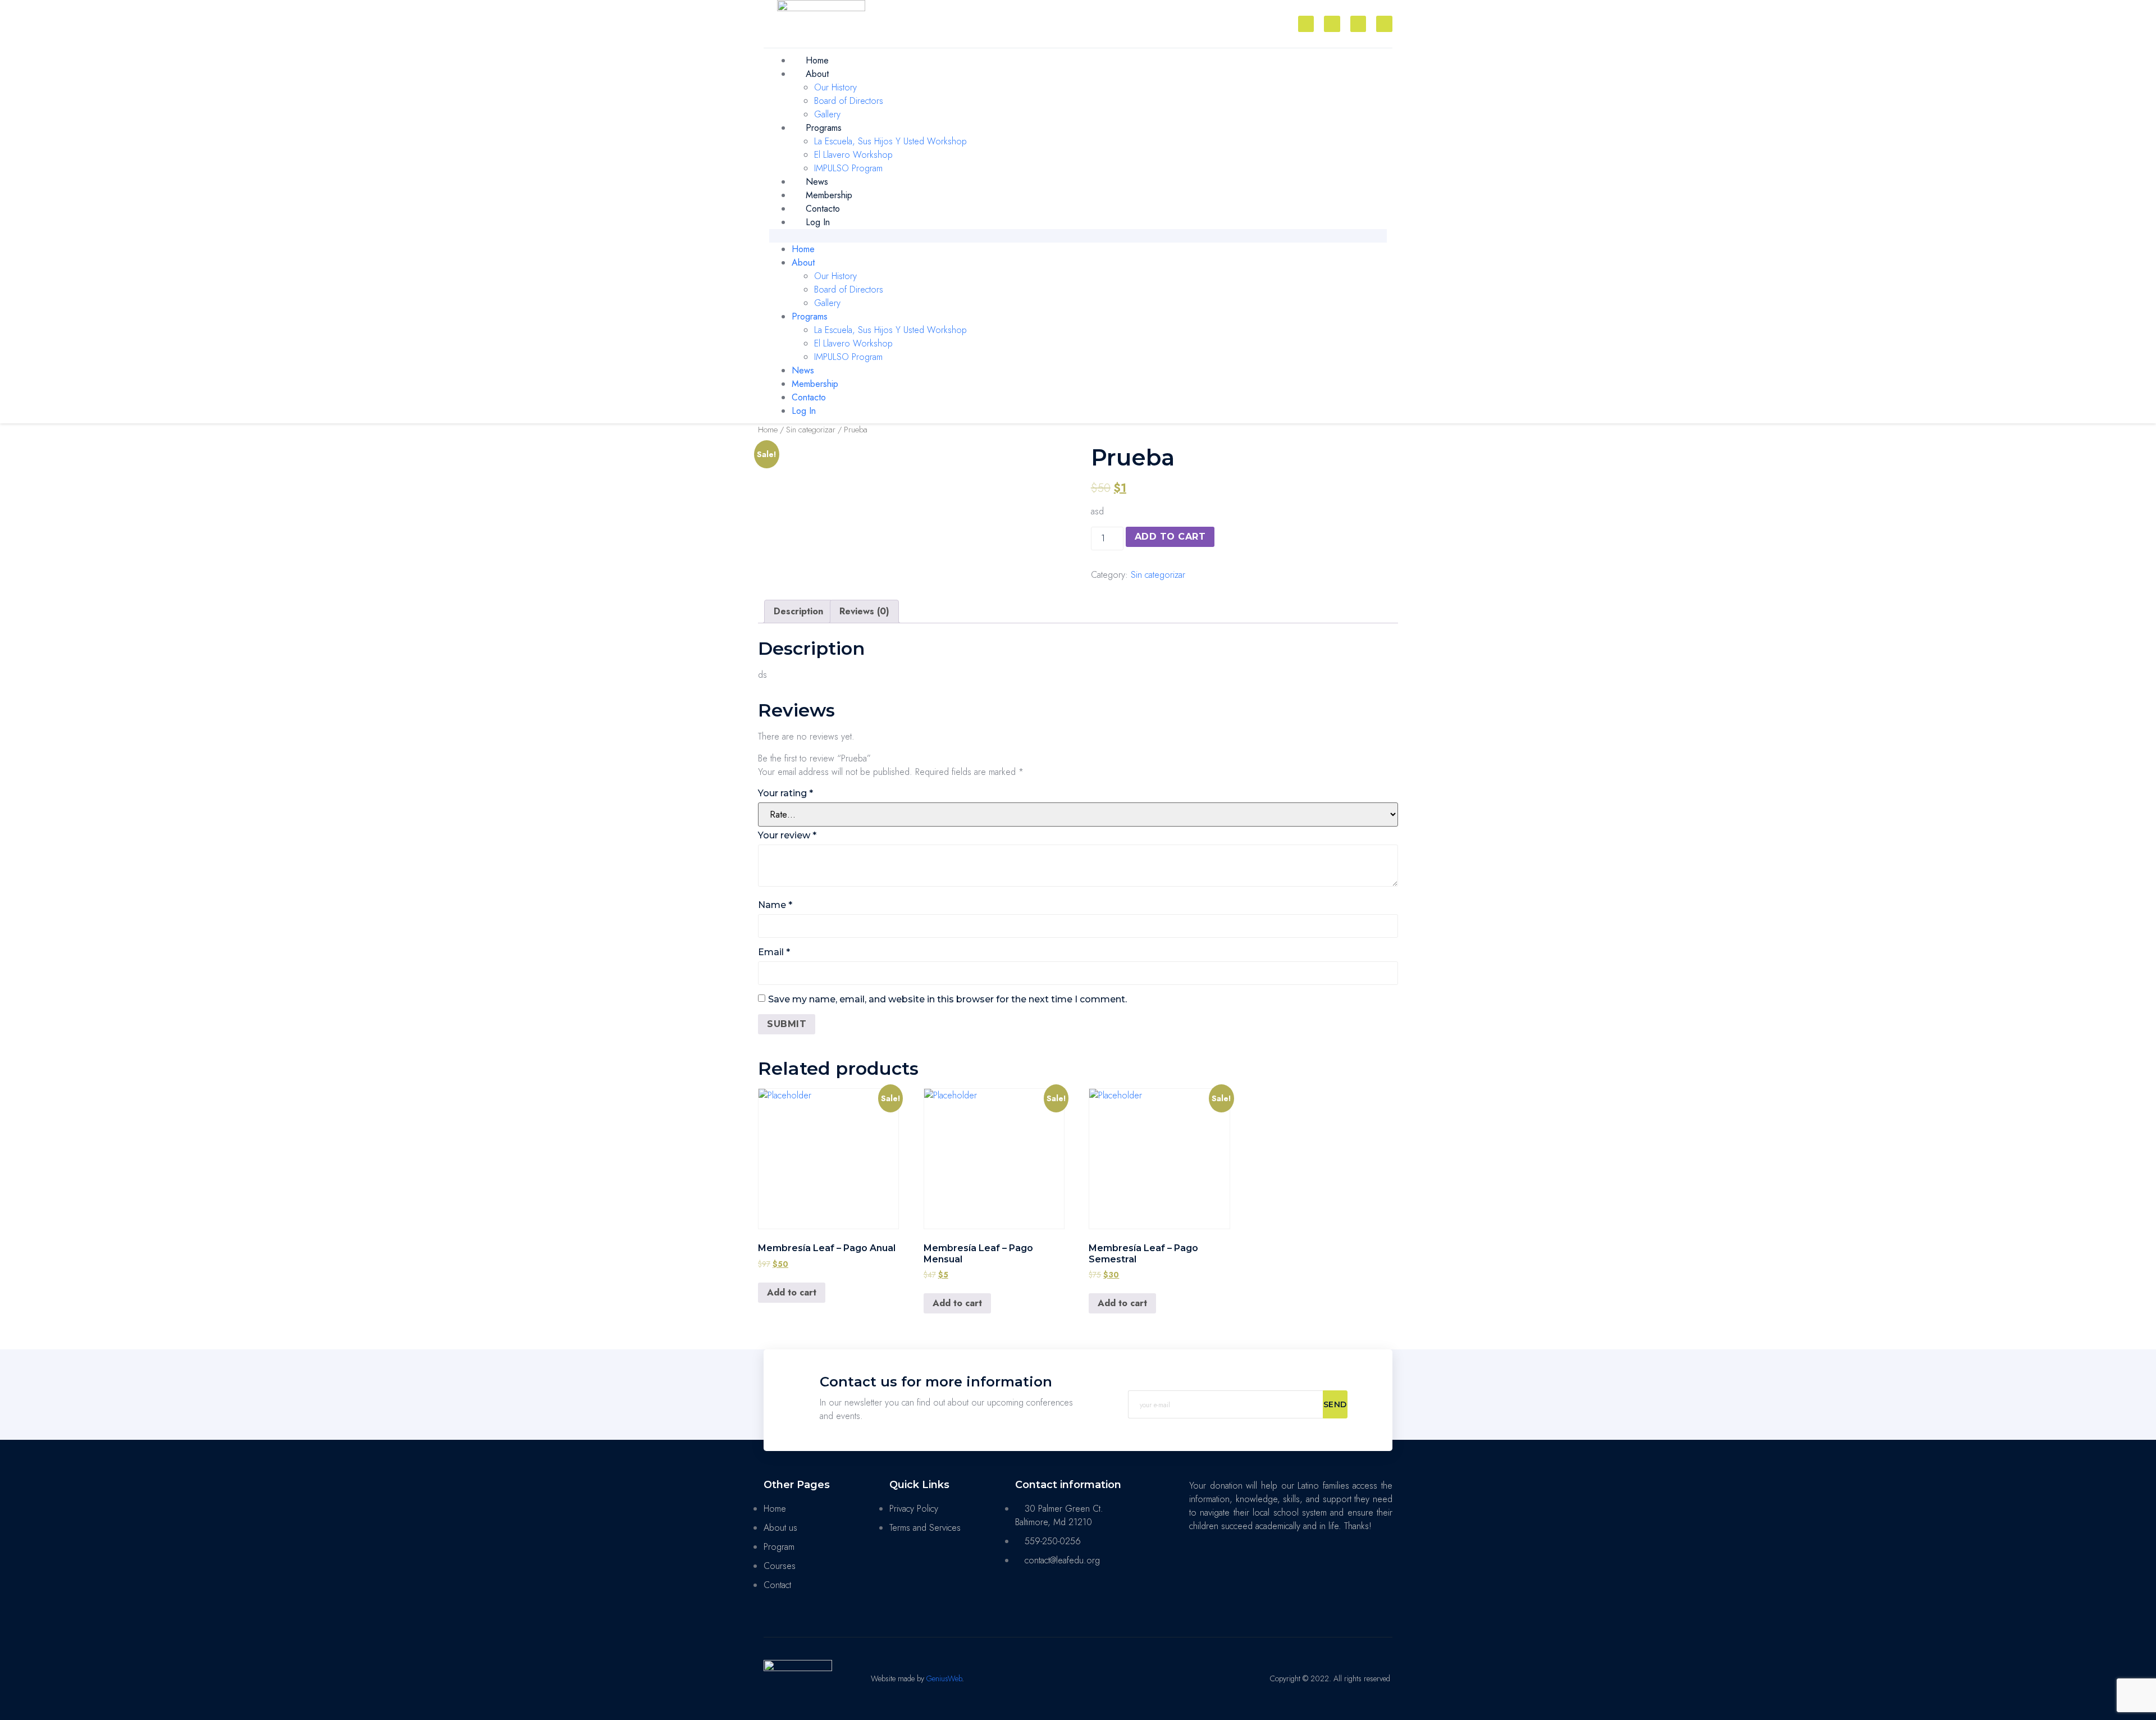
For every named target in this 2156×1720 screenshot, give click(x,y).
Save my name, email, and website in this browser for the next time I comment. (947, 999)
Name (775, 905)
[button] (1078, 236)
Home (817, 60)
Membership (829, 195)
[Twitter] (1358, 24)
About (817, 74)
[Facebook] (1306, 24)
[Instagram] (1332, 24)
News (817, 182)
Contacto (823, 209)
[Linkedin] (1384, 24)
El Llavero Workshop (853, 155)
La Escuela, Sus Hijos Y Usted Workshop (890, 141)
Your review (787, 835)
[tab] (798, 612)
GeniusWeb (944, 1678)
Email (774, 952)
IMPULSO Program (848, 168)
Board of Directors (849, 101)
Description (798, 611)
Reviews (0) (864, 611)
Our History (835, 87)
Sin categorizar (811, 430)
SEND (1335, 1404)
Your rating (785, 793)
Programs (824, 128)
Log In (818, 222)
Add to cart (1170, 537)
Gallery (827, 114)
